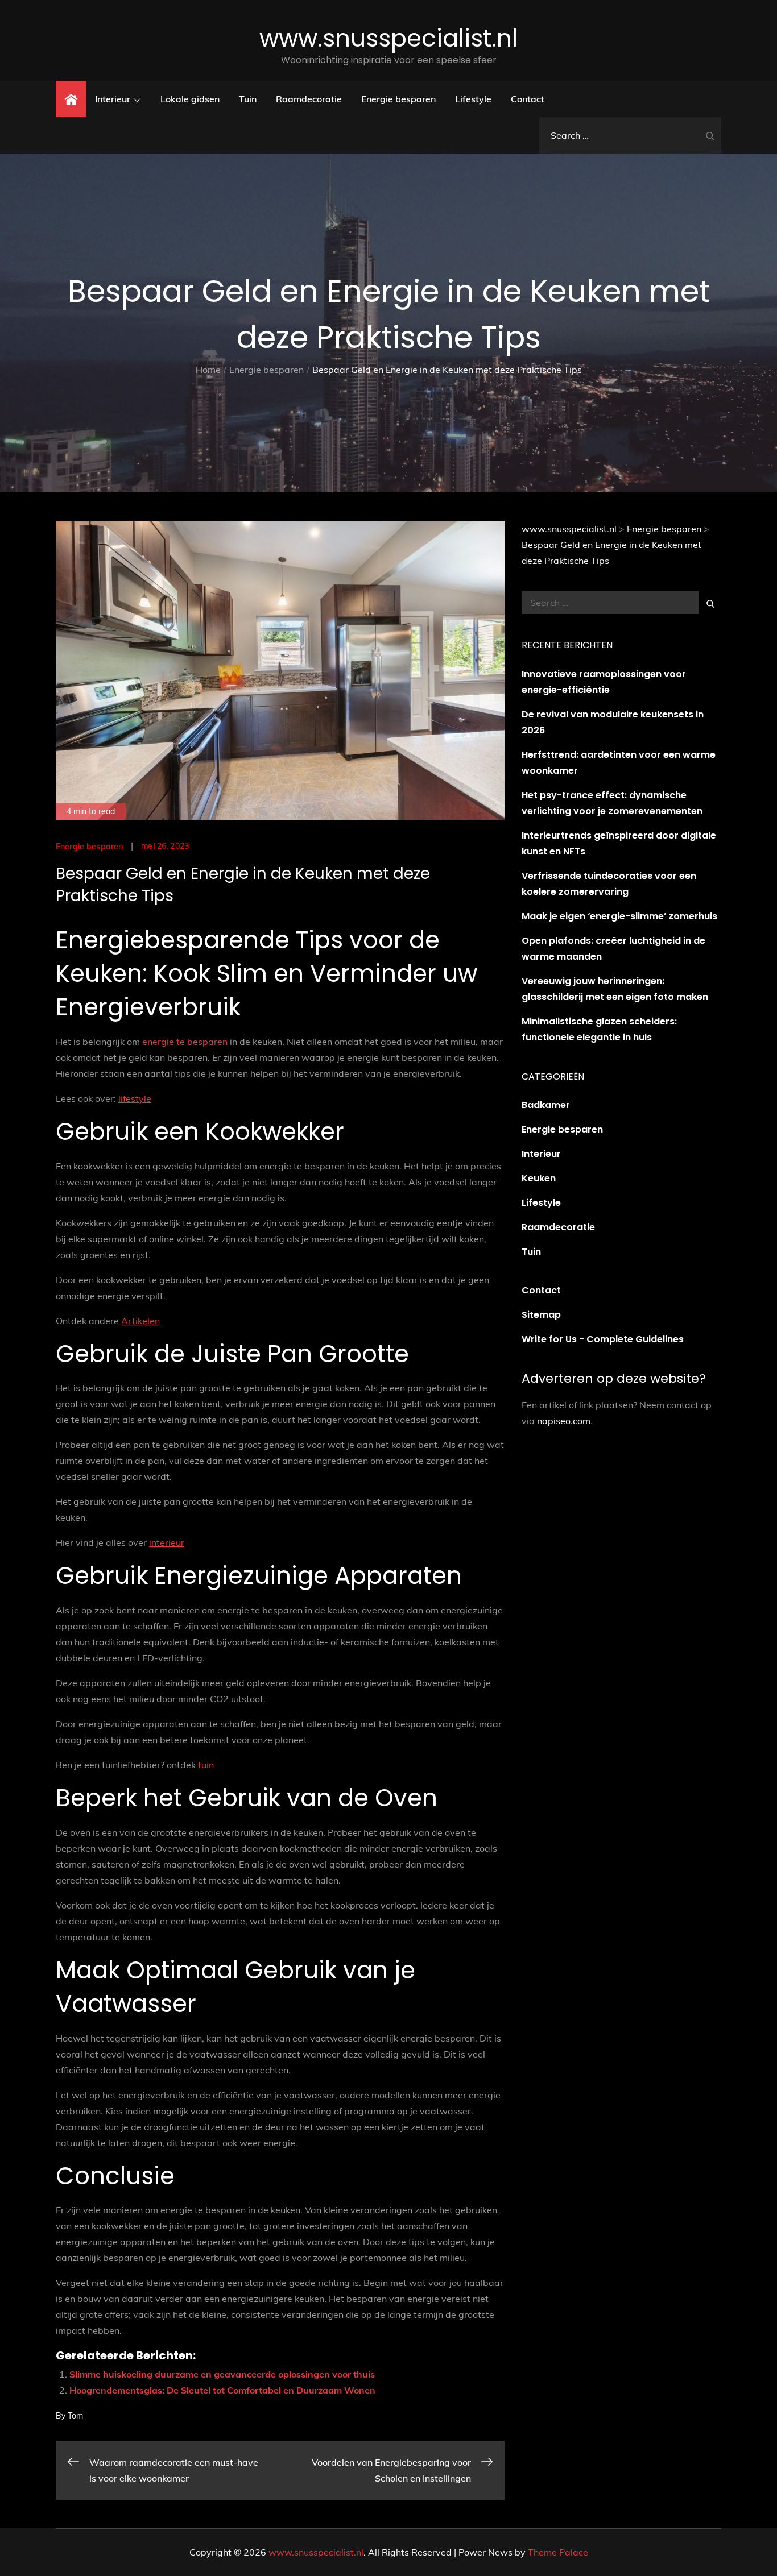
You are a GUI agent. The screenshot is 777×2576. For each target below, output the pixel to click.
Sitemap (541, 1315)
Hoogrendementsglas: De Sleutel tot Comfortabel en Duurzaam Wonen (222, 2390)
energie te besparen (185, 1042)
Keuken (539, 1178)
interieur (167, 1542)
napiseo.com (564, 1421)
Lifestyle (473, 99)
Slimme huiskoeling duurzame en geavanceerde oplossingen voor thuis (222, 2374)
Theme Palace (558, 2552)
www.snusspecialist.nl (388, 38)
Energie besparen (398, 99)
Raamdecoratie (309, 99)
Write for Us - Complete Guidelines (603, 1339)
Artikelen (140, 1321)
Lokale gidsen (190, 99)
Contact (528, 99)
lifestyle (135, 1098)
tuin (206, 1765)
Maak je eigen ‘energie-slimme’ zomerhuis (619, 916)
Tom (75, 2416)
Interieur (113, 99)
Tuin (248, 99)
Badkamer (546, 1105)
